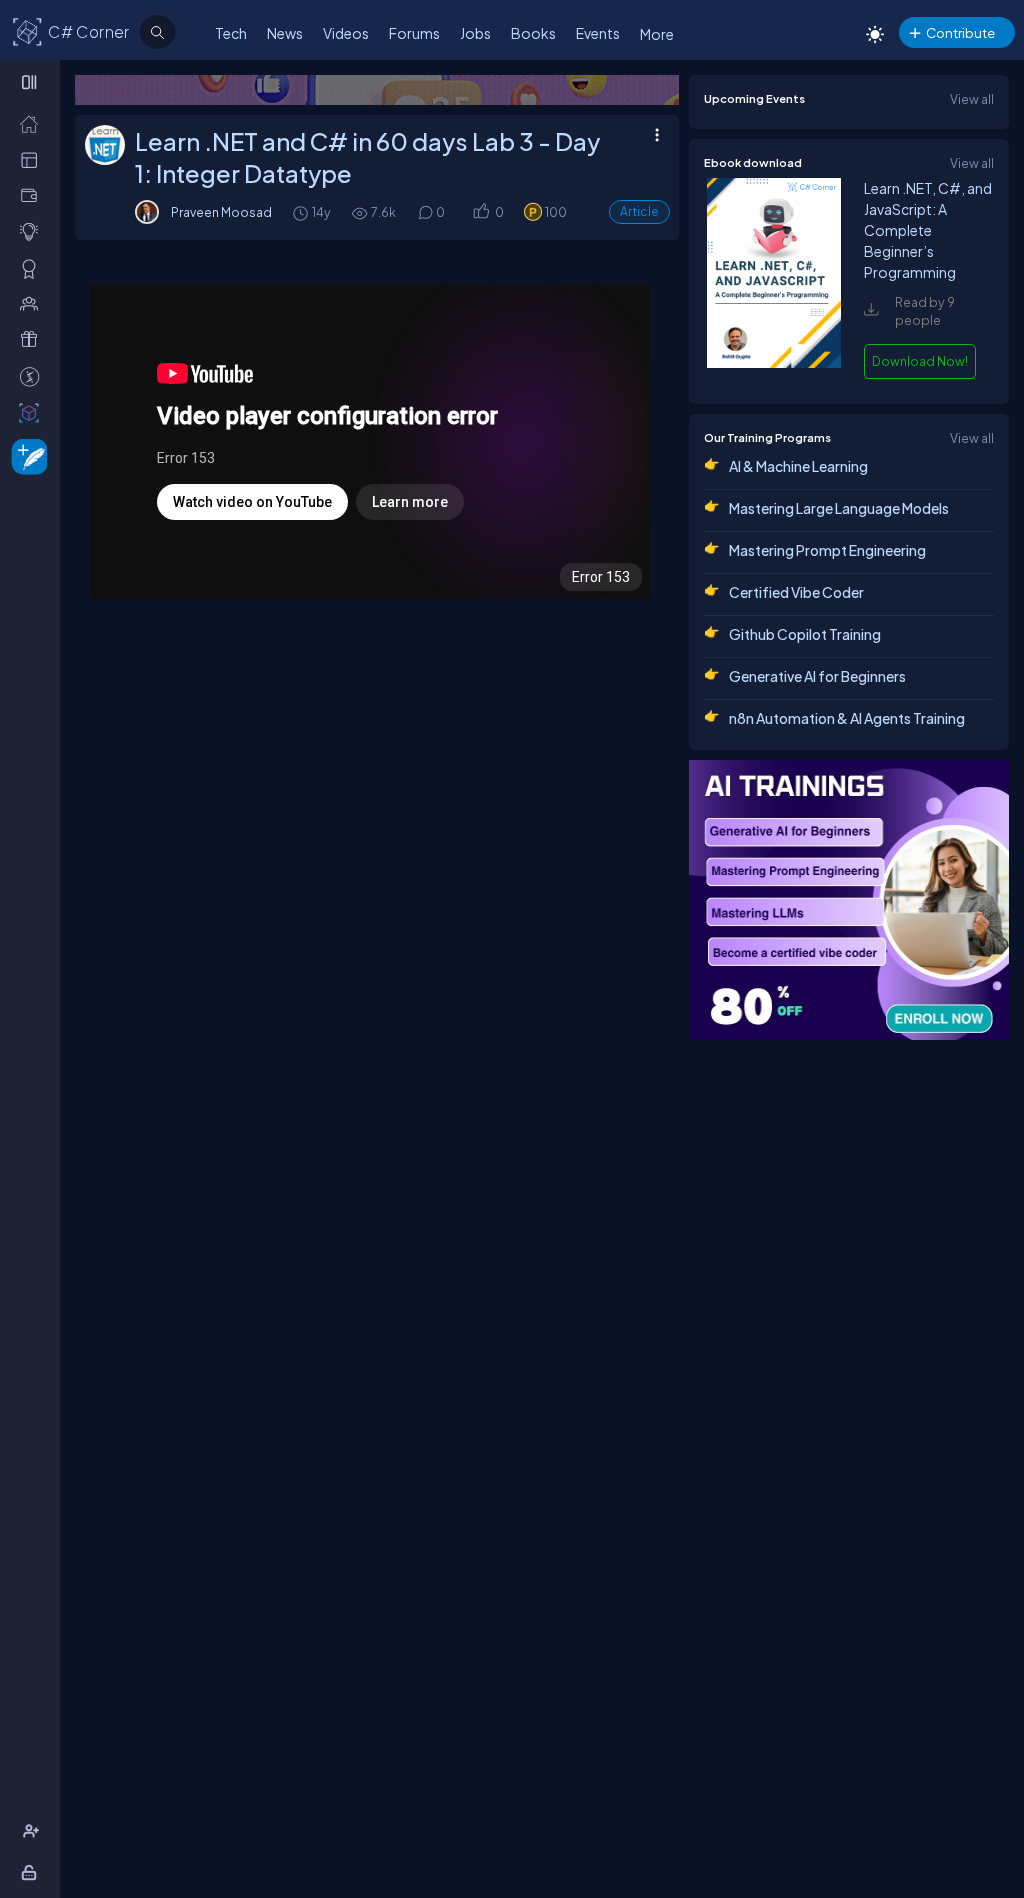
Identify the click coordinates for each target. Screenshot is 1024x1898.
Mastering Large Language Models (839, 508)
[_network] (33, 303)
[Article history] (302, 212)
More (657, 34)
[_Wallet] (33, 195)
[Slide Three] (455, 90)
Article (639, 211)
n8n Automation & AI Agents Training (847, 718)
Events (598, 33)
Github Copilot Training (805, 634)
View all (972, 99)
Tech (231, 33)
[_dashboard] (33, 159)
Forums (414, 33)
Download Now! (920, 361)
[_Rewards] (33, 376)
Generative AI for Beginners (817, 676)
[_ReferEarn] (33, 339)
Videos (346, 33)
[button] (480, 212)
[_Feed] (33, 123)
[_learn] (33, 231)
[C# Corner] (28, 31)
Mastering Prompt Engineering (827, 550)
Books (533, 33)
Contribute (960, 32)
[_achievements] (33, 268)
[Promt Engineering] (849, 900)
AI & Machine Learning (798, 466)
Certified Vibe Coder (796, 592)
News (285, 33)
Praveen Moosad (221, 212)
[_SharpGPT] (33, 412)
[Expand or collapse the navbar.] (31, 82)
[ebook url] (774, 363)
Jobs (475, 33)
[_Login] (32, 1872)
